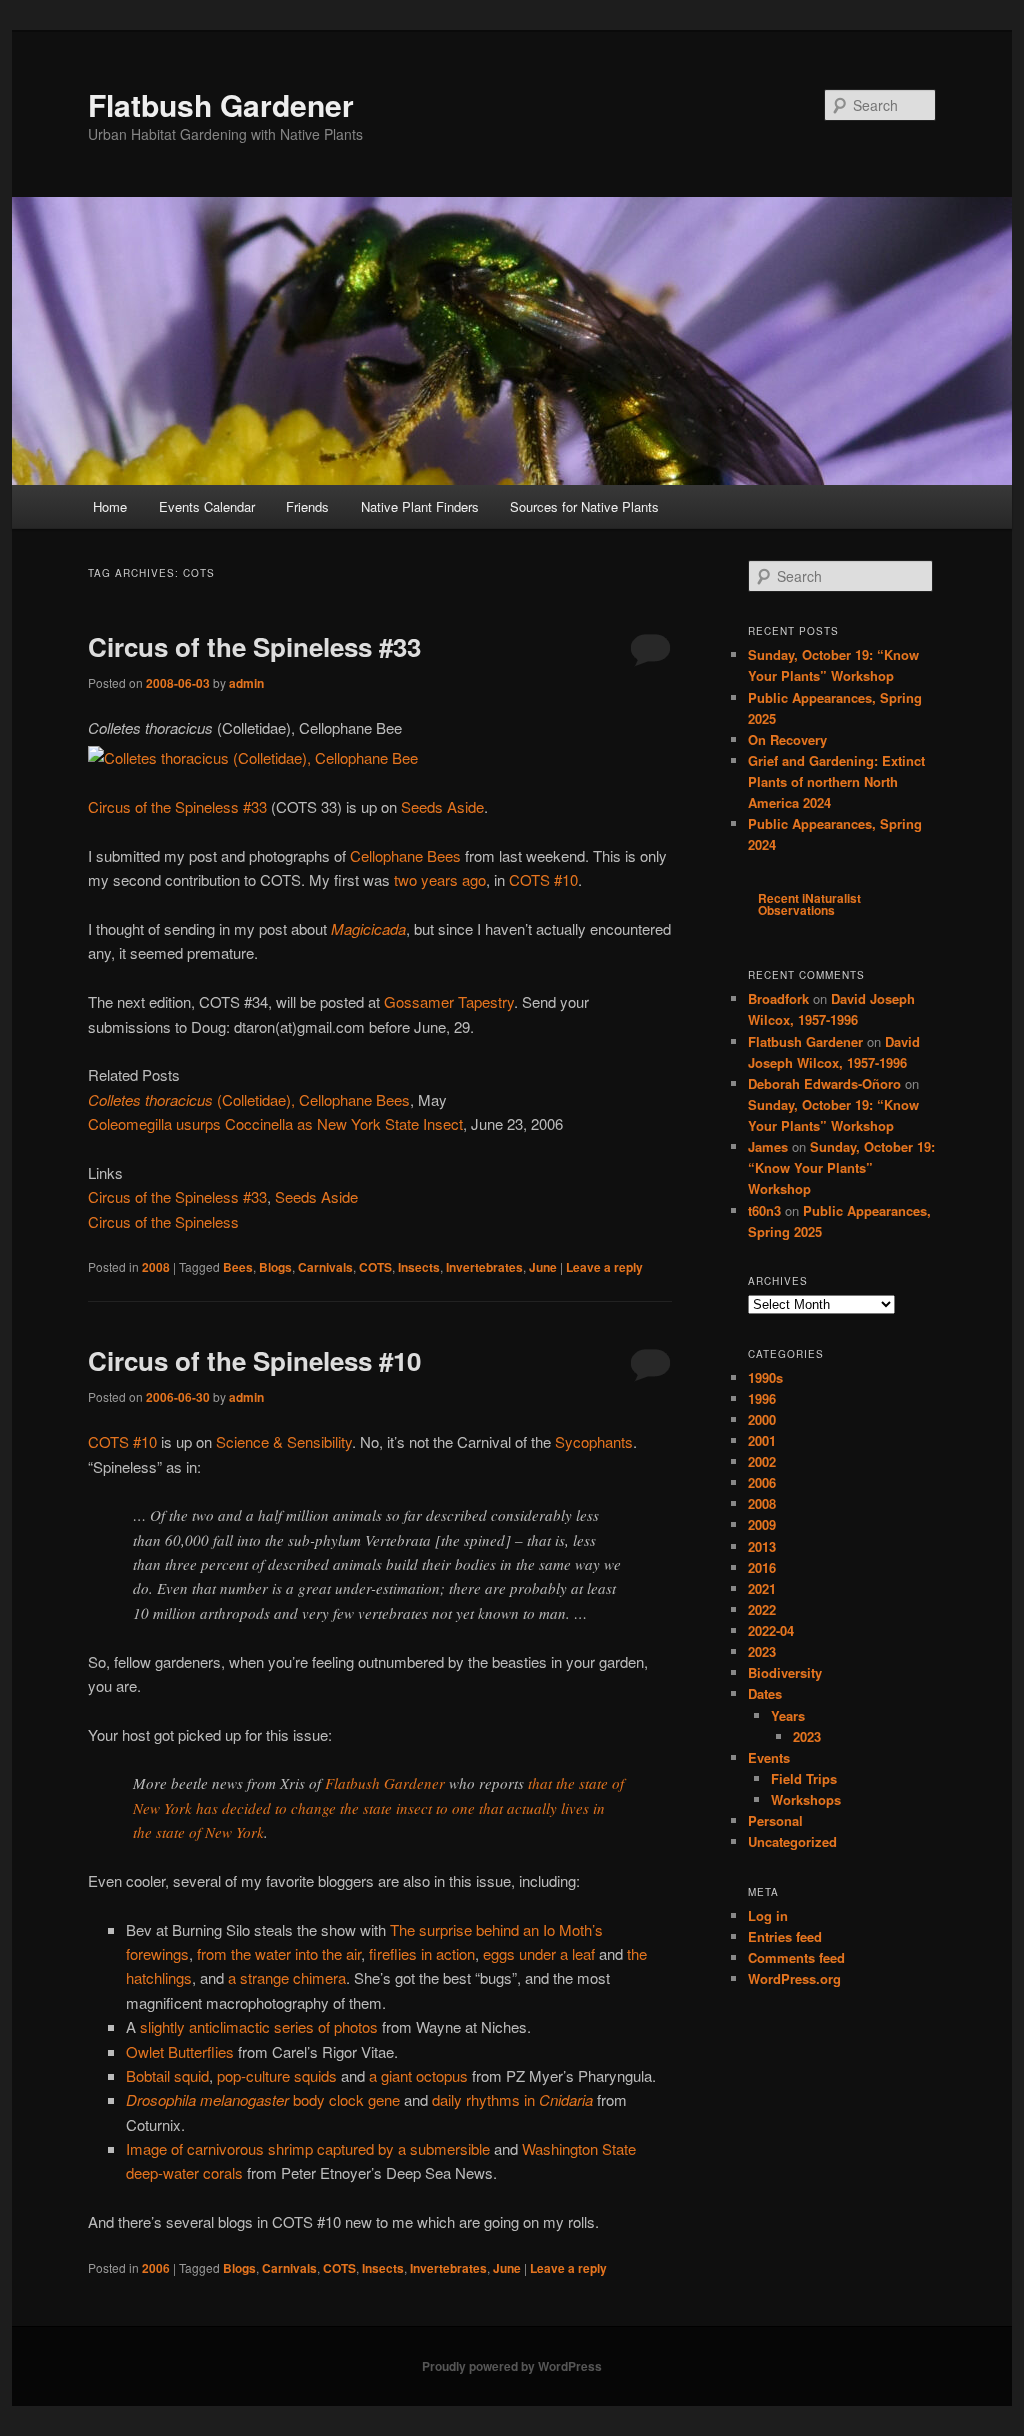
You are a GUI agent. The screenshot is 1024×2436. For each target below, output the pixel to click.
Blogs (275, 1267)
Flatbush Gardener (221, 104)
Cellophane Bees (405, 855)
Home (110, 506)
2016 (762, 1567)
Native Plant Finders (420, 506)
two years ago (440, 879)
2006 (156, 2268)
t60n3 (764, 1210)
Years (788, 1715)
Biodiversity (785, 1672)
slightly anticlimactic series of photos (259, 2026)
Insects (419, 1267)
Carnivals (325, 1267)
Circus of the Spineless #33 (254, 646)
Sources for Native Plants (584, 506)
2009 (762, 1524)
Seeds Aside (442, 806)
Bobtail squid (167, 2075)
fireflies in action (422, 1953)
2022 (762, 1609)
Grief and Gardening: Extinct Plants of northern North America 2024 (836, 781)
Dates (765, 1693)
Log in (768, 1915)
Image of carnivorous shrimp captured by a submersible (308, 2148)
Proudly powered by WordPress (512, 2366)
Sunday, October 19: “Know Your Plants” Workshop (841, 1167)
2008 (156, 1267)
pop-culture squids (277, 2075)
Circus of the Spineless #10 (254, 1360)
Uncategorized (792, 1841)
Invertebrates (484, 1267)
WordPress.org (794, 1978)
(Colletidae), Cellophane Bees (249, 1099)
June (543, 1267)
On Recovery (787, 739)
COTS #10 (543, 879)
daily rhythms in (512, 2099)
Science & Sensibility (284, 1441)
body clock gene (263, 2099)
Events (769, 1757)
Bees (238, 1267)
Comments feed (796, 1957)
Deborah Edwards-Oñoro (824, 1083)
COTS (375, 1267)
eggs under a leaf (539, 1953)
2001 (762, 1440)
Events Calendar (207, 506)
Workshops (806, 1799)
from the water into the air (279, 1953)
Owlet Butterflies (180, 2051)
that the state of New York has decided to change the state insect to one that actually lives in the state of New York (378, 1807)
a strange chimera (287, 1977)
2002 (762, 1461)
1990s (765, 1377)
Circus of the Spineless (163, 1221)
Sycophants (594, 1441)
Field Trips (804, 1778)
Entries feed (785, 1936)
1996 (762, 1398)
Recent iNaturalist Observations (809, 904)
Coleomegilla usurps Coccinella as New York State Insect (275, 1123)
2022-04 (771, 1630)
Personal (775, 1820)
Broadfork (778, 998)
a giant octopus (418, 2075)
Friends (307, 506)
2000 (762, 1419)
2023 (762, 1651)
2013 (762, 1546)
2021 (762, 1588)
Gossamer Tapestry (449, 1001)
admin (246, 683)
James (768, 1146)
